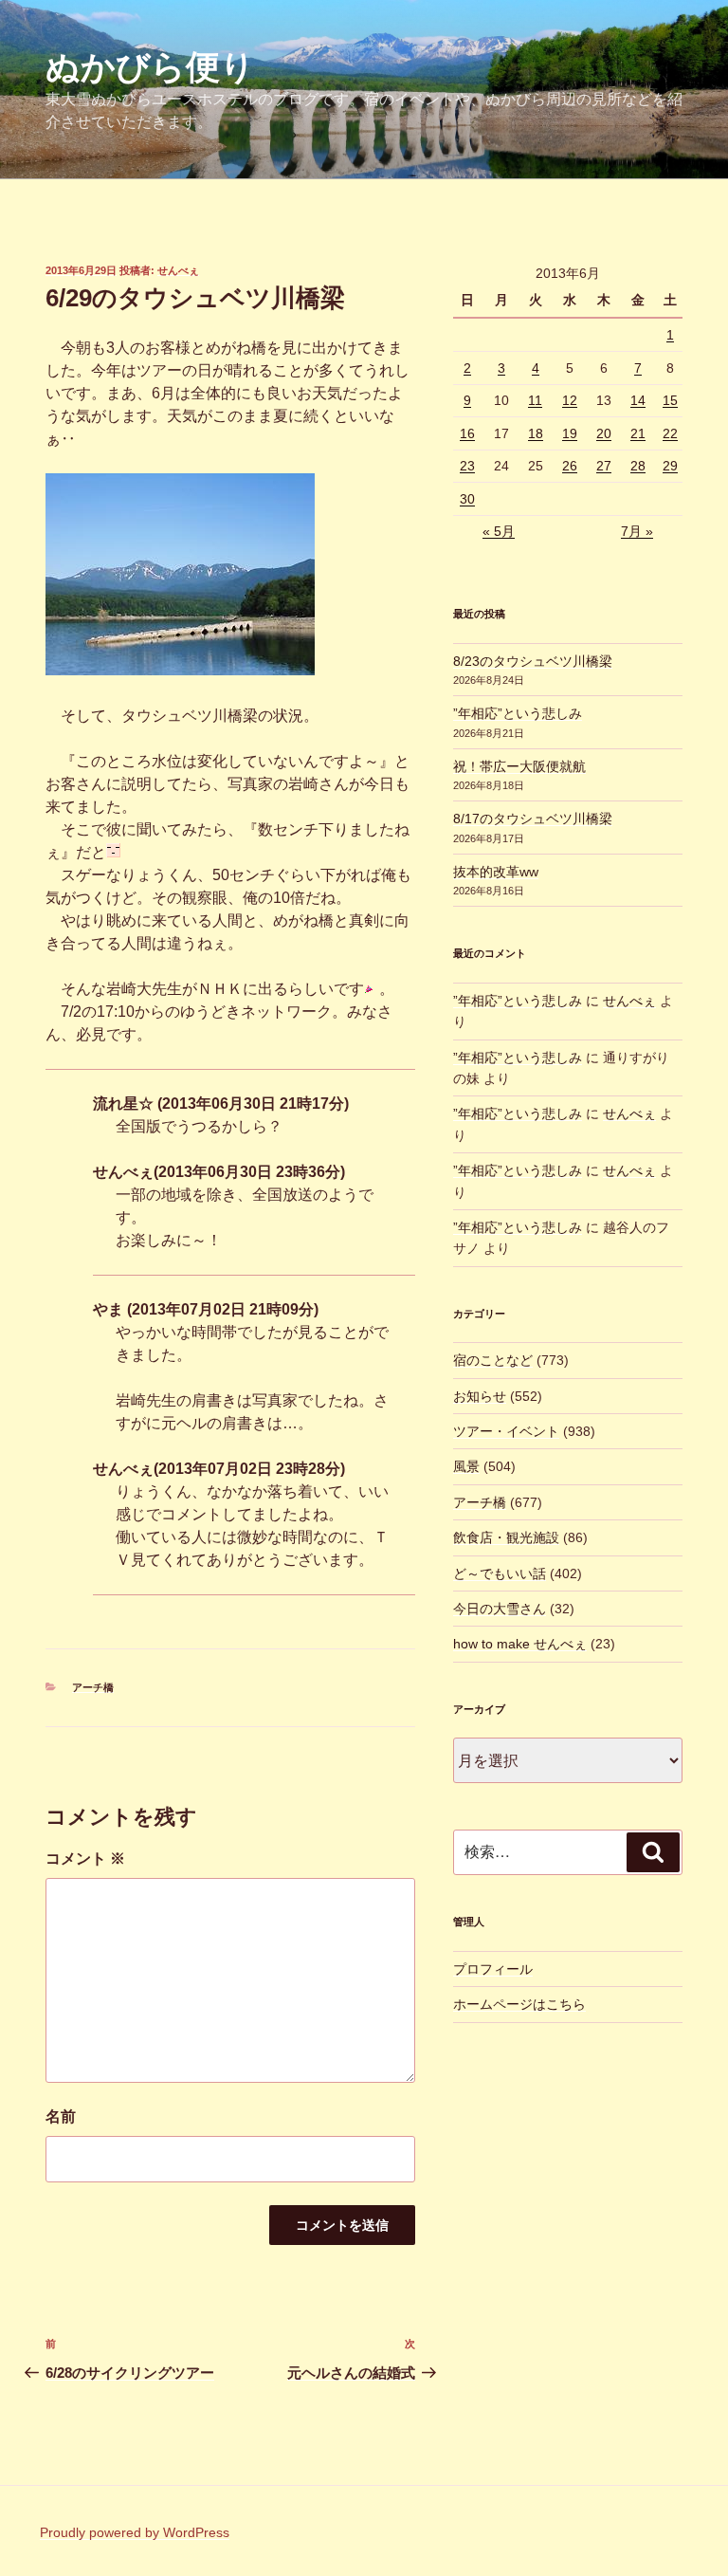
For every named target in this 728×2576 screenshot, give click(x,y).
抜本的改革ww (496, 872)
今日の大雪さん (500, 1609)
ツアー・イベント (506, 1431)
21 (638, 433)
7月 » (637, 531)
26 (570, 466)
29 (670, 466)
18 (536, 433)
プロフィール (493, 1969)
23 (467, 466)
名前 (61, 2116)
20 (604, 433)
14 (638, 400)
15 (670, 400)
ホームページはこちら (519, 2004)
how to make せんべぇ (520, 1644)
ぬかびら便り (150, 67)
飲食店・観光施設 (506, 1537)
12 (570, 400)
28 (638, 466)
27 (604, 466)
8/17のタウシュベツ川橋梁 (533, 819)
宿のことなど (493, 1360)
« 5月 (499, 531)
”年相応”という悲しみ (518, 713)
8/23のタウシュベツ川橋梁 (533, 661)
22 (670, 433)
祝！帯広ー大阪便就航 (519, 766)
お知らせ (480, 1396)
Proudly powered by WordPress (135, 2532)
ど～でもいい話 (500, 1573)
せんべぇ (178, 270)
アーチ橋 (93, 1687)
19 (570, 433)
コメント (85, 1858)
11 (535, 400)
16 (467, 433)
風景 (466, 1466)
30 (467, 499)
